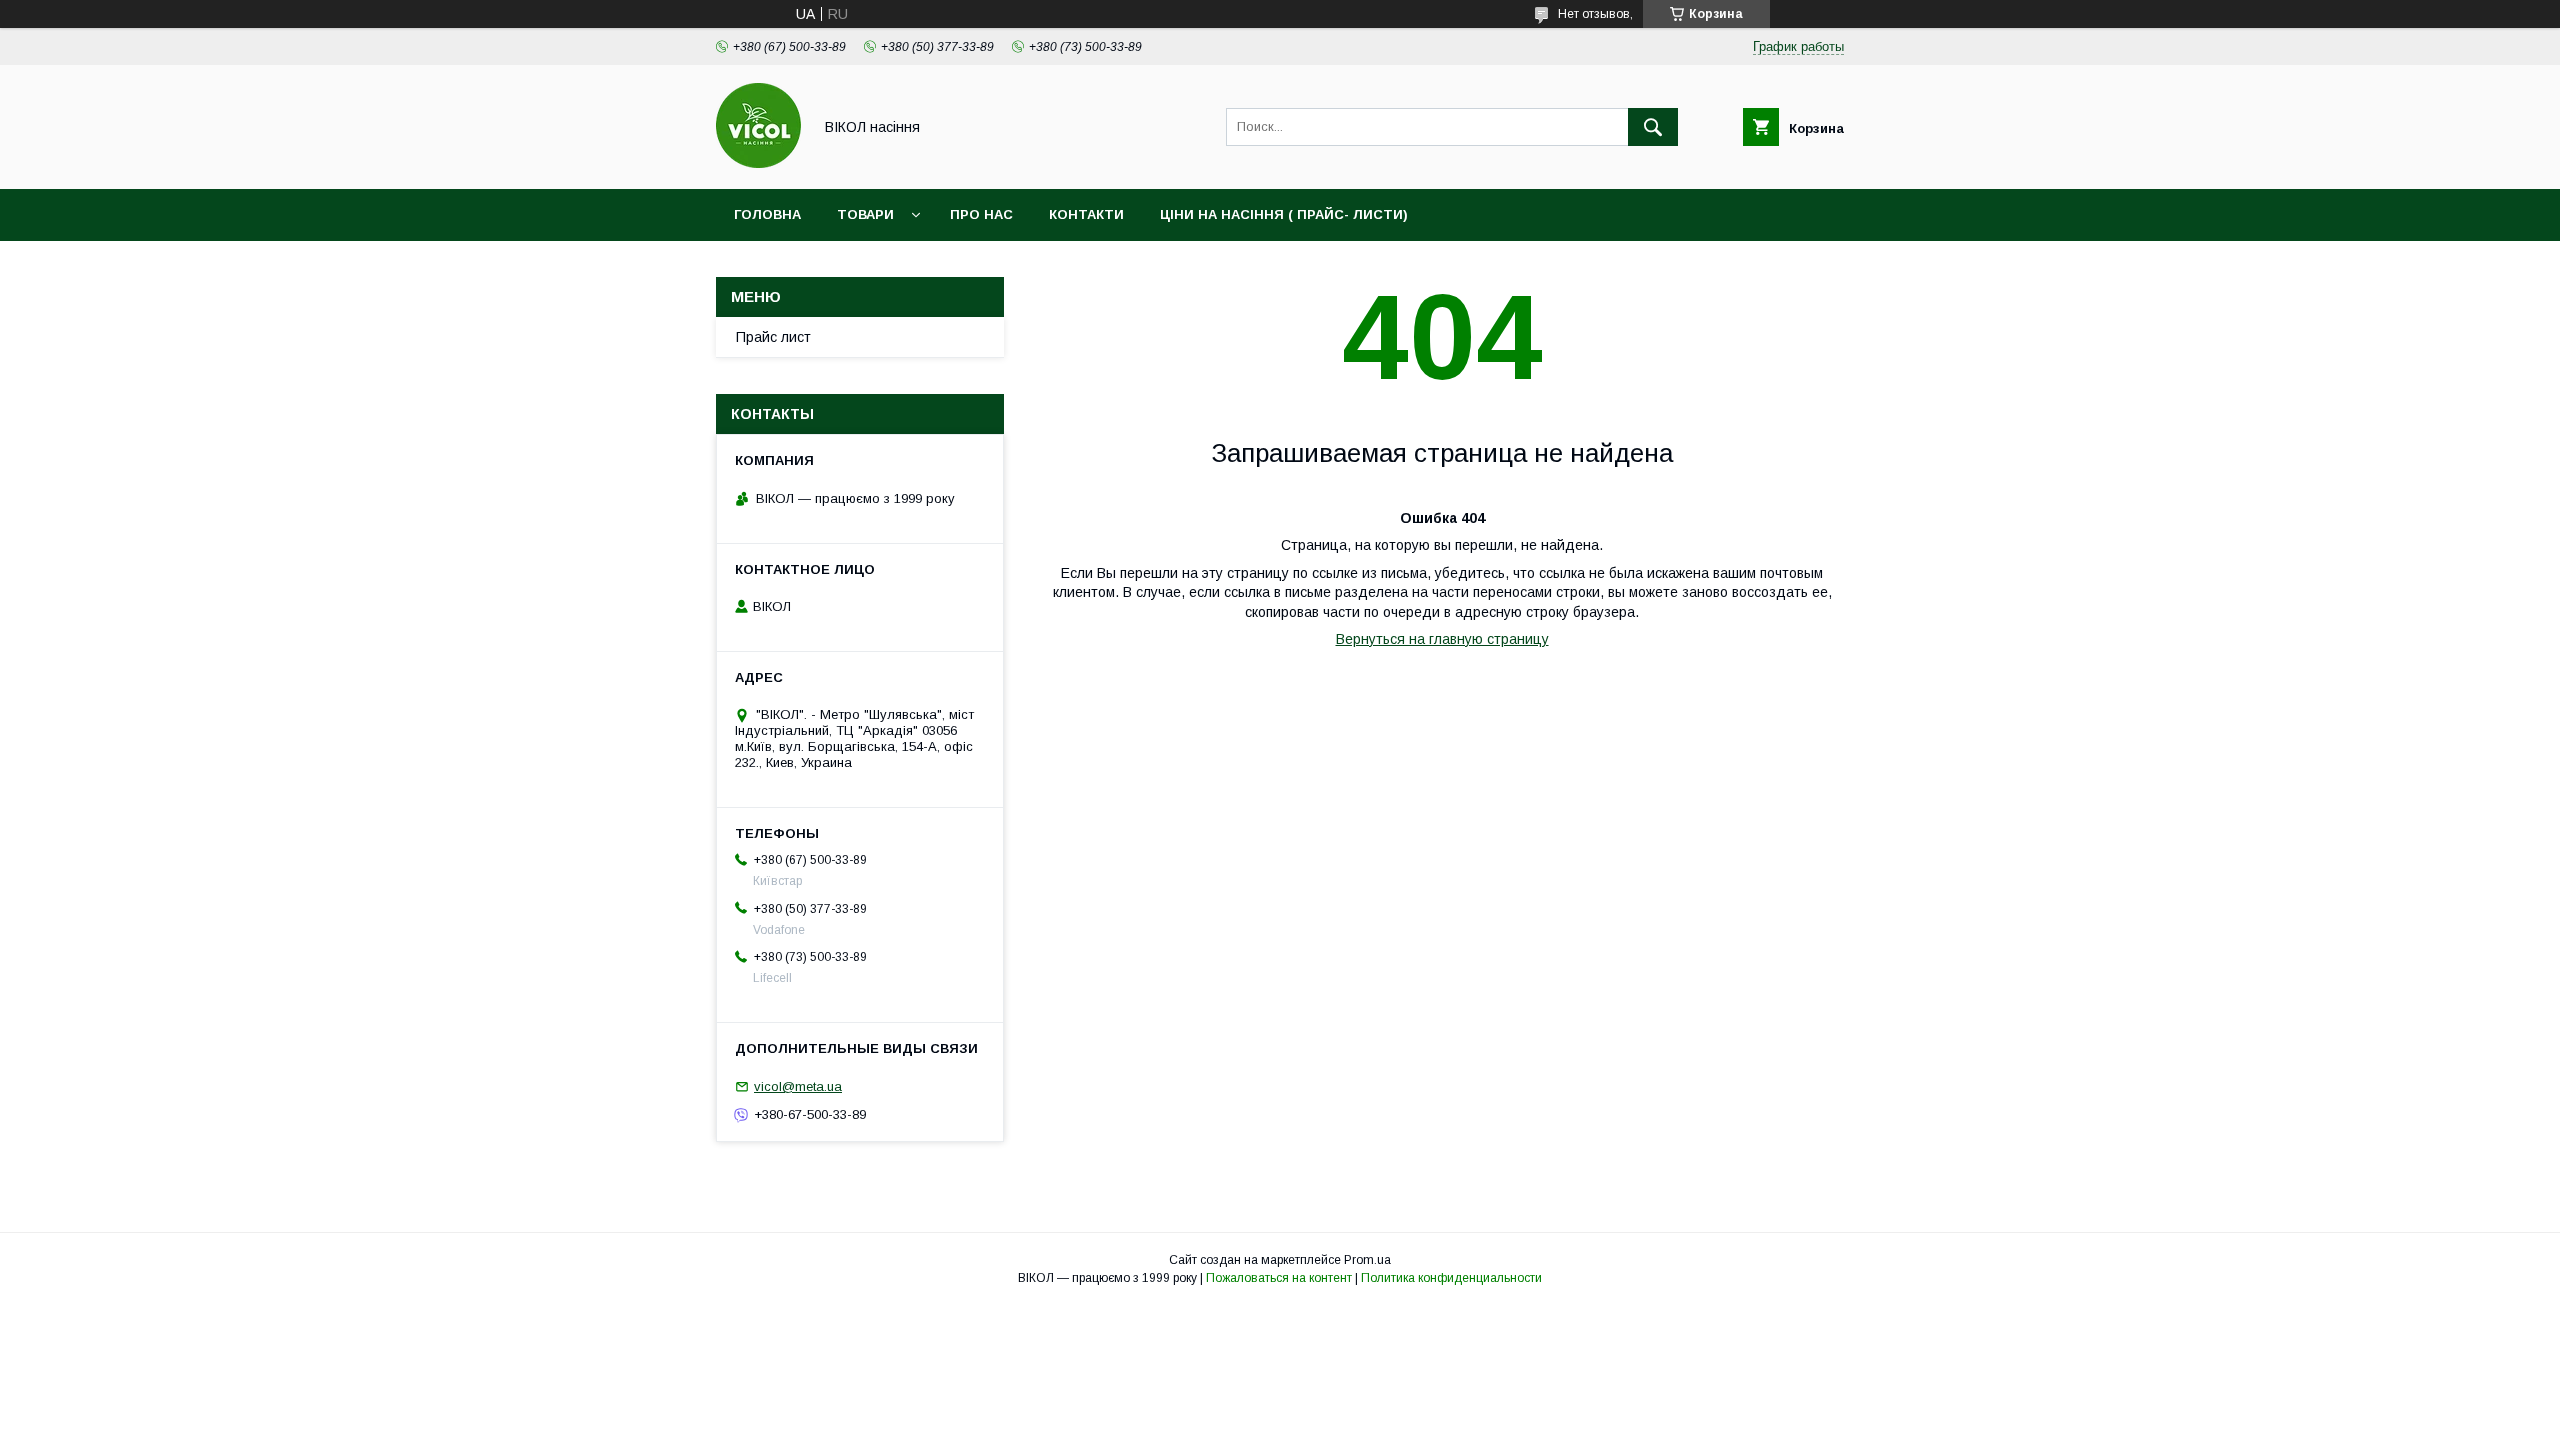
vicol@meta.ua (798, 1086)
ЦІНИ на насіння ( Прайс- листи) (1284, 214)
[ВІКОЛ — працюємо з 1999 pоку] (758, 163)
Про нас (981, 214)
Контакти (1086, 214)
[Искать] (1653, 127)
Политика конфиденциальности (1451, 1278)
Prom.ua (1367, 1260)
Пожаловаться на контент (1279, 1278)
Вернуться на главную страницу (1442, 639)
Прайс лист (773, 337)
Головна (767, 214)
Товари (865, 214)
